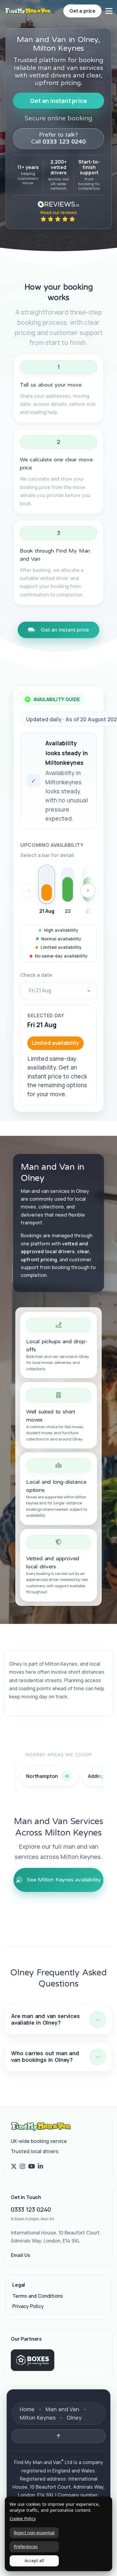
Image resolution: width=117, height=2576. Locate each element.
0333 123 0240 (31, 2209)
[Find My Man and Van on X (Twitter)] (14, 2167)
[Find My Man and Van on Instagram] (22, 2167)
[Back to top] (58, 2436)
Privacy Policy (28, 2306)
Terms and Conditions (38, 2296)
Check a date (36, 975)
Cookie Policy (23, 2519)
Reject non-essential (34, 2533)
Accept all (34, 2561)
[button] (58, 2020)
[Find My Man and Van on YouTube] (32, 2167)
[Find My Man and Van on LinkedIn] (40, 2167)
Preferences (26, 2546)
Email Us (21, 2255)
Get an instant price (58, 101)
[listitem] (47, 891)
